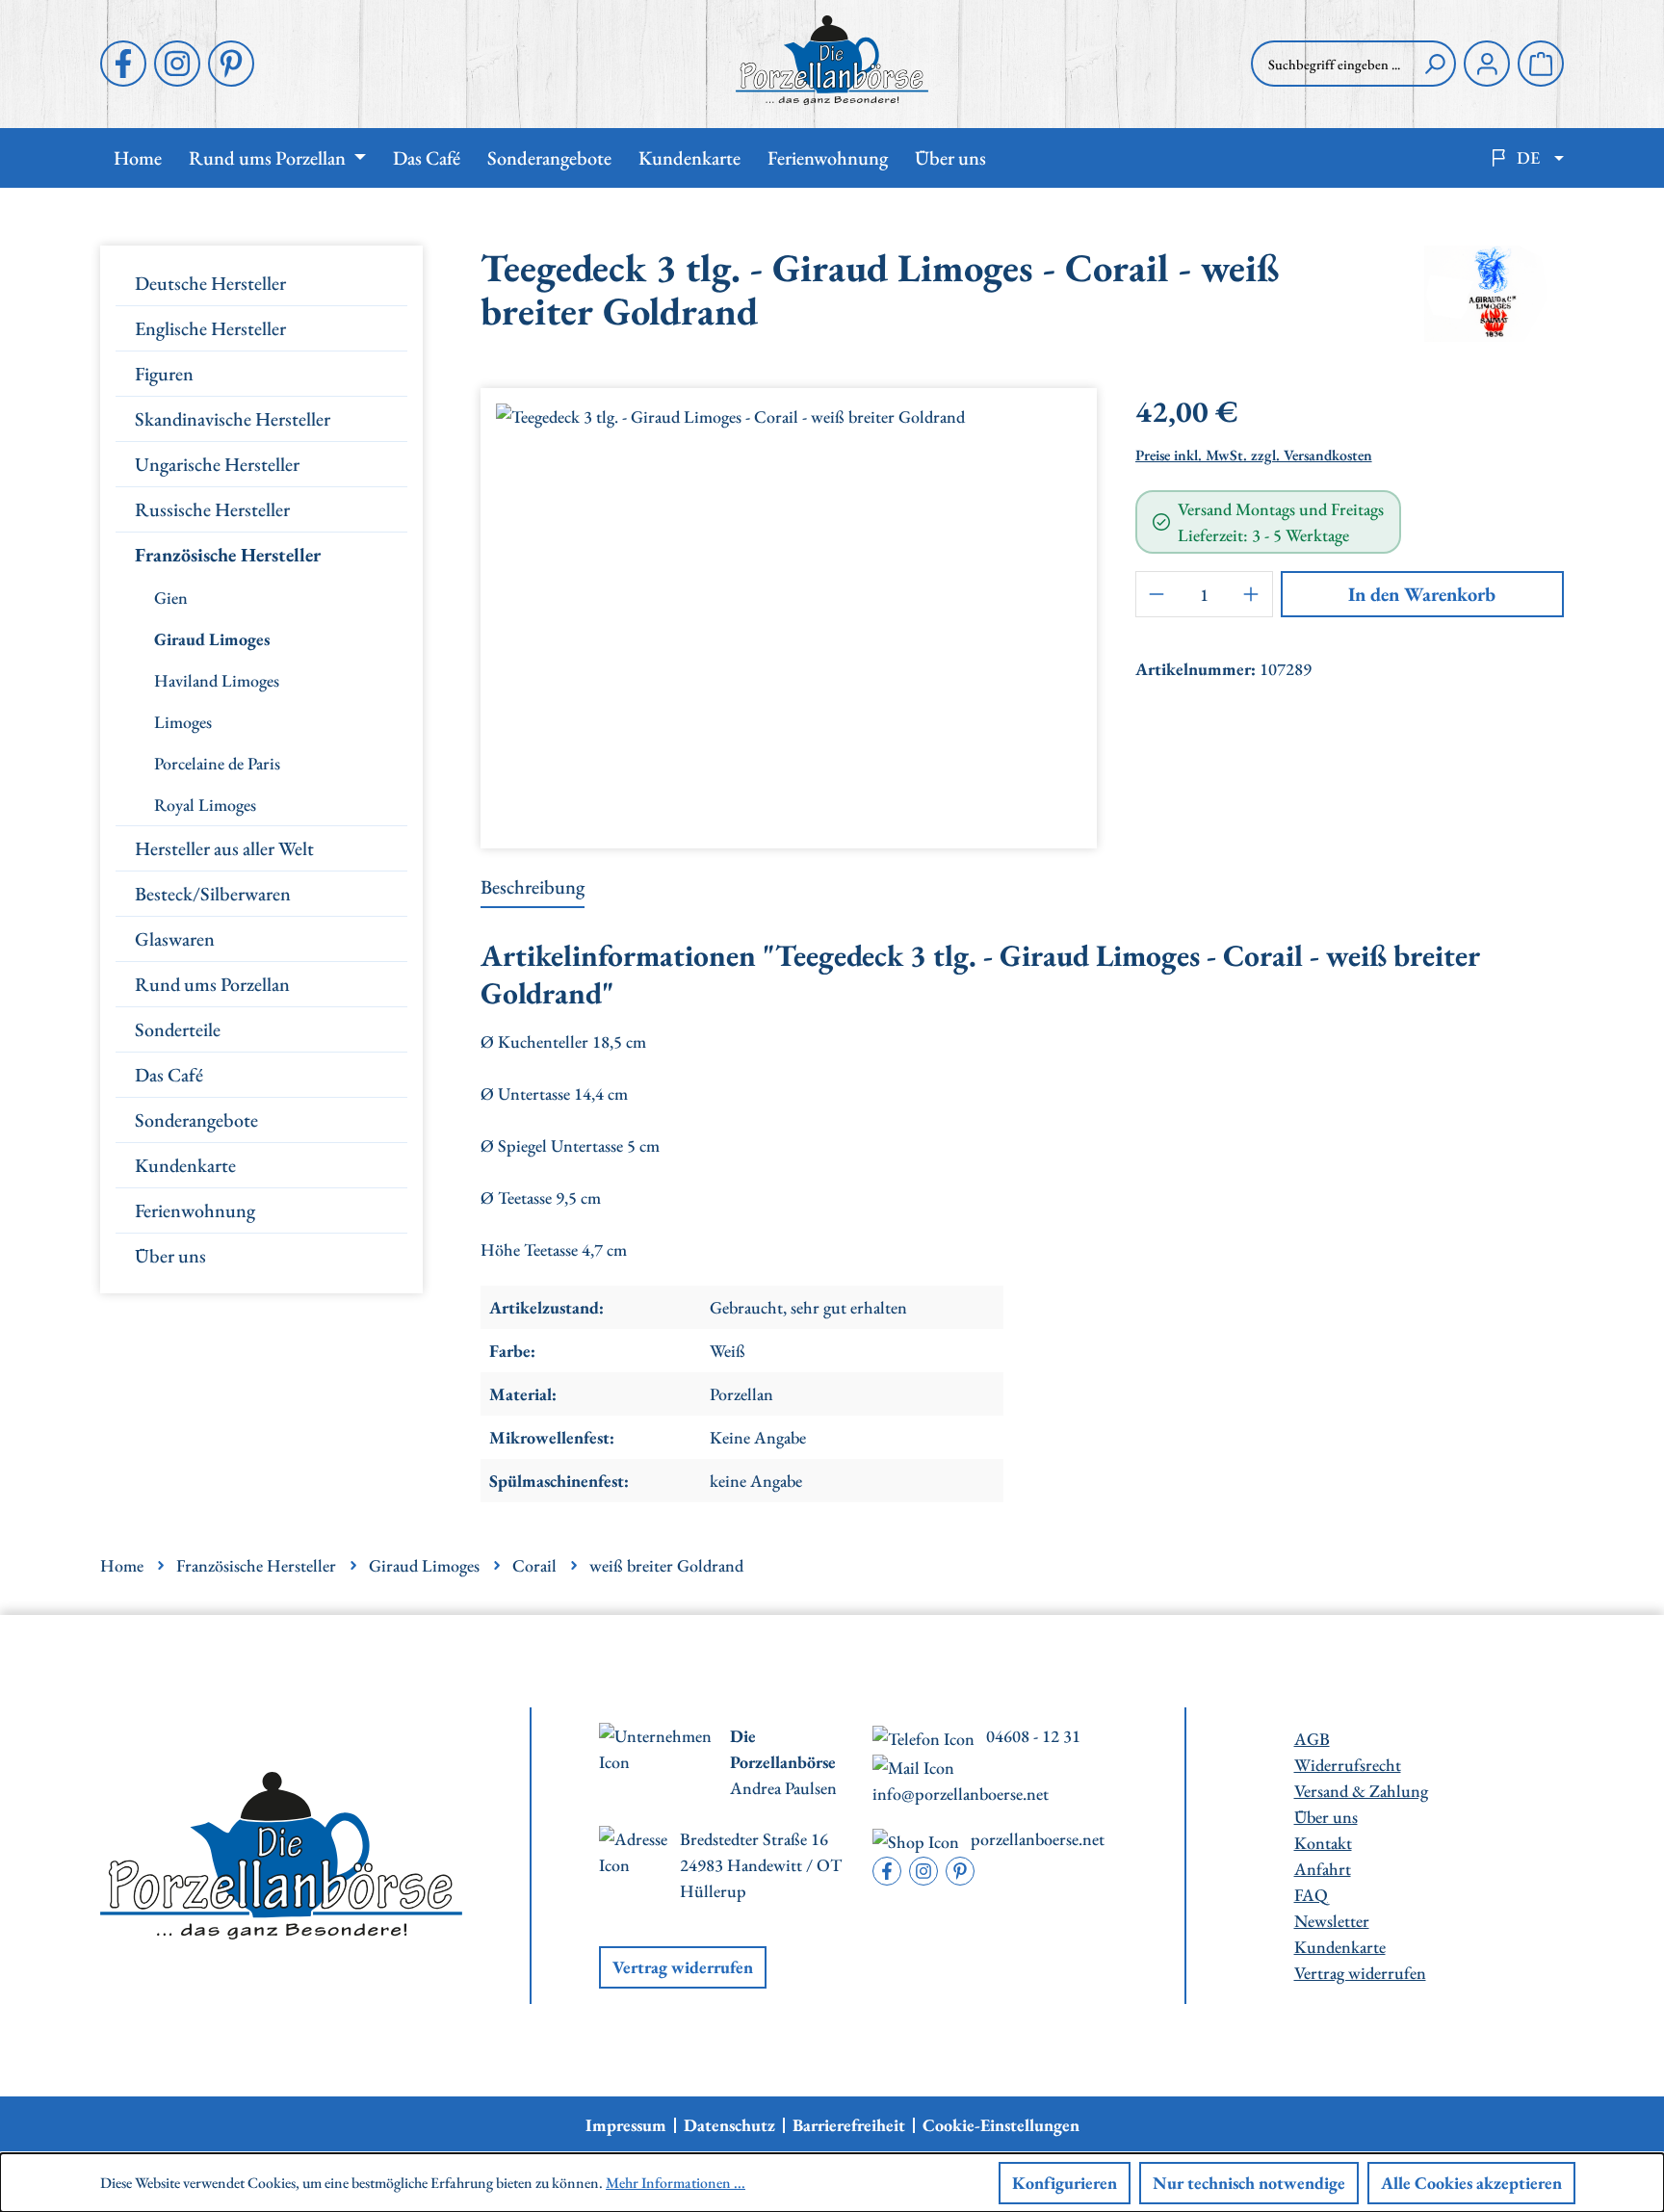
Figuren (164, 374)
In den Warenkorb (1422, 594)
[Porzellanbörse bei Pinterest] (231, 64)
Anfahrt (1323, 1869)
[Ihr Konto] (1487, 64)
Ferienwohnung (195, 1210)
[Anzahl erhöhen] (1252, 594)
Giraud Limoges (212, 639)
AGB (1312, 1739)
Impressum (626, 2125)
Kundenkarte (185, 1165)
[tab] (533, 888)
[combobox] (1333, 64)
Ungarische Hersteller (217, 464)
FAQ (1311, 1895)
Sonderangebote (196, 1120)
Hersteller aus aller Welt (224, 848)
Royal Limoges (205, 805)
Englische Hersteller (210, 328)
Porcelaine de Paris (217, 763)
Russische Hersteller (212, 509)
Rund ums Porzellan (212, 984)
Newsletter (1332, 1921)
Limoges (183, 722)
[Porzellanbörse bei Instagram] (177, 64)
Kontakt (1323, 1843)
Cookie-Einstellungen (1001, 2125)
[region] (789, 611)
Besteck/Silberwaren (213, 894)
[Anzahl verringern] (1157, 594)
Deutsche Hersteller (210, 283)
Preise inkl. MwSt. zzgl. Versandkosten (1254, 455)
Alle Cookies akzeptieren (1471, 2183)
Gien (171, 598)
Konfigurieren (1065, 2183)
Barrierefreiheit (849, 2125)
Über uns (170, 1256)
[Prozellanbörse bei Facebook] (123, 64)
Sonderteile (178, 1029)
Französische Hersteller (228, 555)
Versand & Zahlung (1361, 1791)
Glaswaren (175, 939)
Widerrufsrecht (1348, 1765)
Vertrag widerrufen (683, 1967)
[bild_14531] (788, 611)
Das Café (169, 1075)
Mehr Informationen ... (676, 2183)
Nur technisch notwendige (1249, 2183)
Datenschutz (729, 2125)
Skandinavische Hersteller (233, 419)
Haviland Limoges (217, 680)
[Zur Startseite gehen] (832, 60)
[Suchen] (1435, 64)
